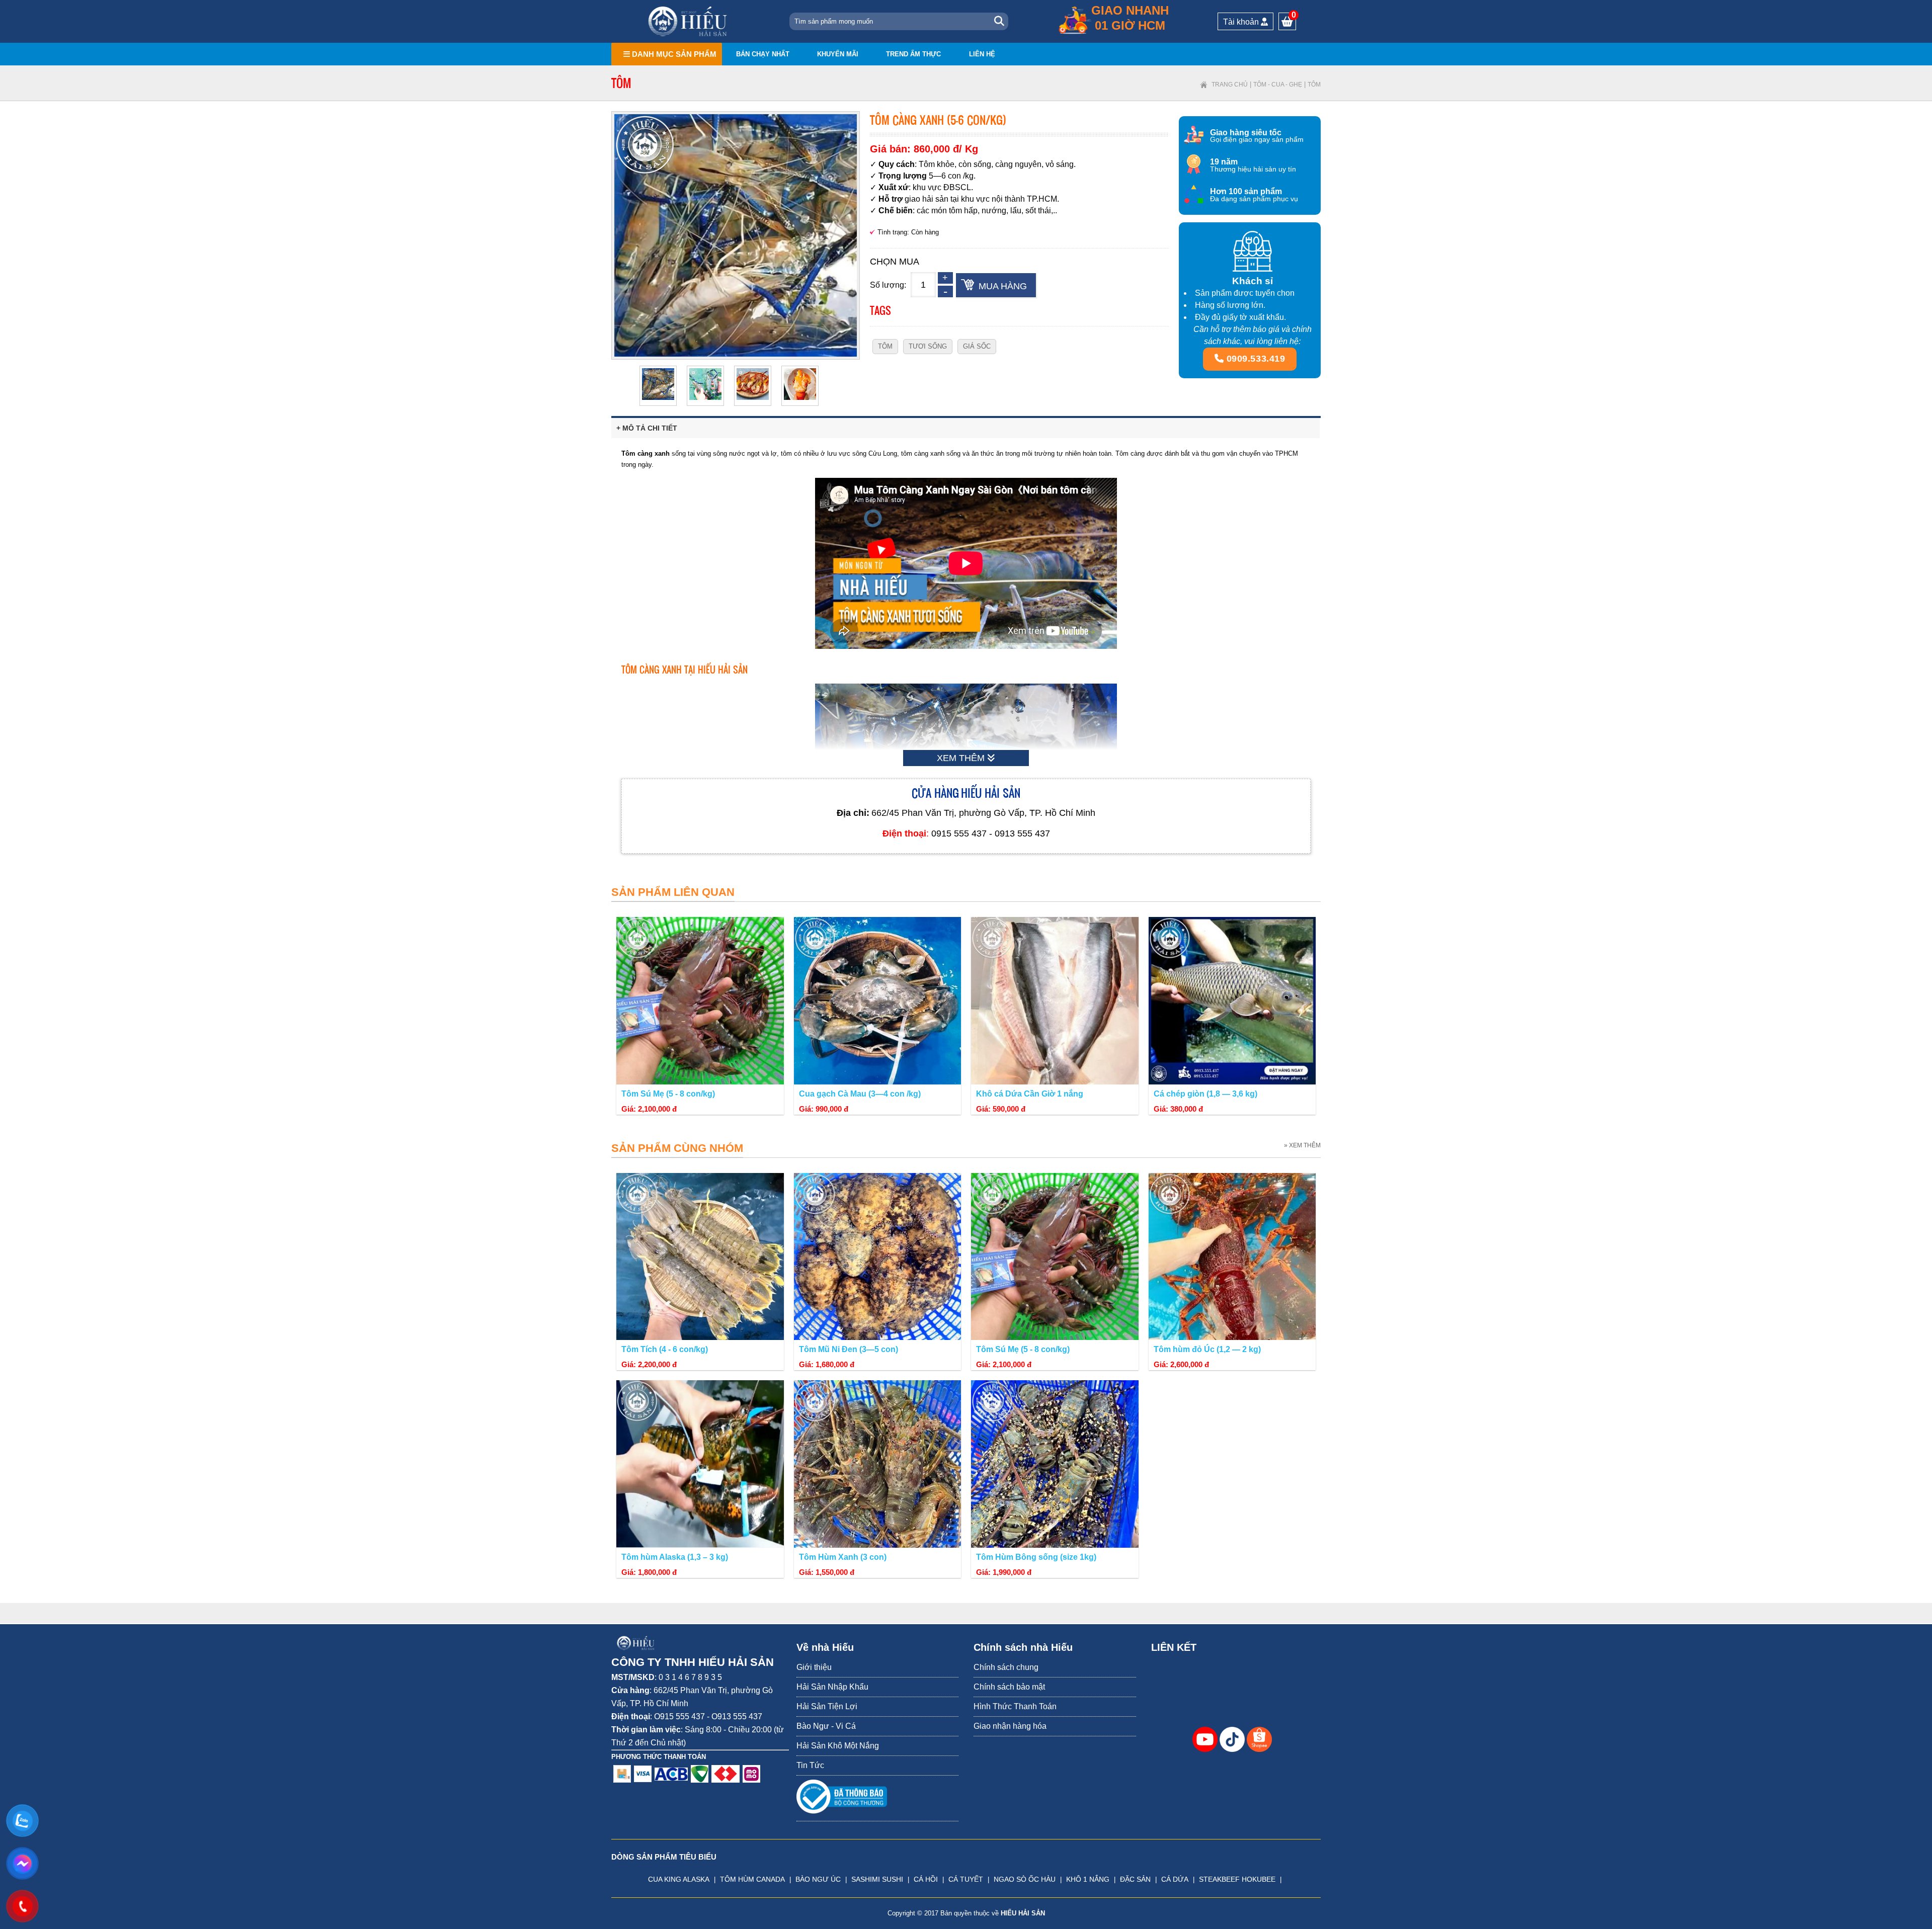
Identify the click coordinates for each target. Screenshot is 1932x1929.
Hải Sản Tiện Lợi (827, 1706)
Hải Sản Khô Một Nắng (838, 1746)
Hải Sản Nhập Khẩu (832, 1687)
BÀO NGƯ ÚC (818, 1879)
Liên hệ (982, 54)
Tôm (1314, 85)
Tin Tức (810, 1765)
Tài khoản (1242, 22)
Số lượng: (888, 285)
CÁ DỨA (1175, 1879)
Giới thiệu (814, 1667)
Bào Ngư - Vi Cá (826, 1726)
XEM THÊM (962, 758)
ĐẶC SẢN (1135, 1879)
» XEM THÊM (1302, 1145)
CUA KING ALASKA (679, 1879)
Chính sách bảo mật (1009, 1687)
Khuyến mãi (838, 54)
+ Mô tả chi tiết (647, 428)
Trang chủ (1230, 85)
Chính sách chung (1006, 1667)
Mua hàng (1003, 286)
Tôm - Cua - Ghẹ (1278, 85)
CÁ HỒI (926, 1879)
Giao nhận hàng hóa (1010, 1726)
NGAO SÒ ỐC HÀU (1025, 1879)
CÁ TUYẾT (966, 1879)
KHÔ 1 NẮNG (1088, 1879)
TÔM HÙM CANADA (752, 1879)
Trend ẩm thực (913, 54)
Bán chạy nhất (763, 54)
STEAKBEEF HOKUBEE (1237, 1879)
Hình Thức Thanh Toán (1015, 1706)
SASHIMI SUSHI (877, 1879)
